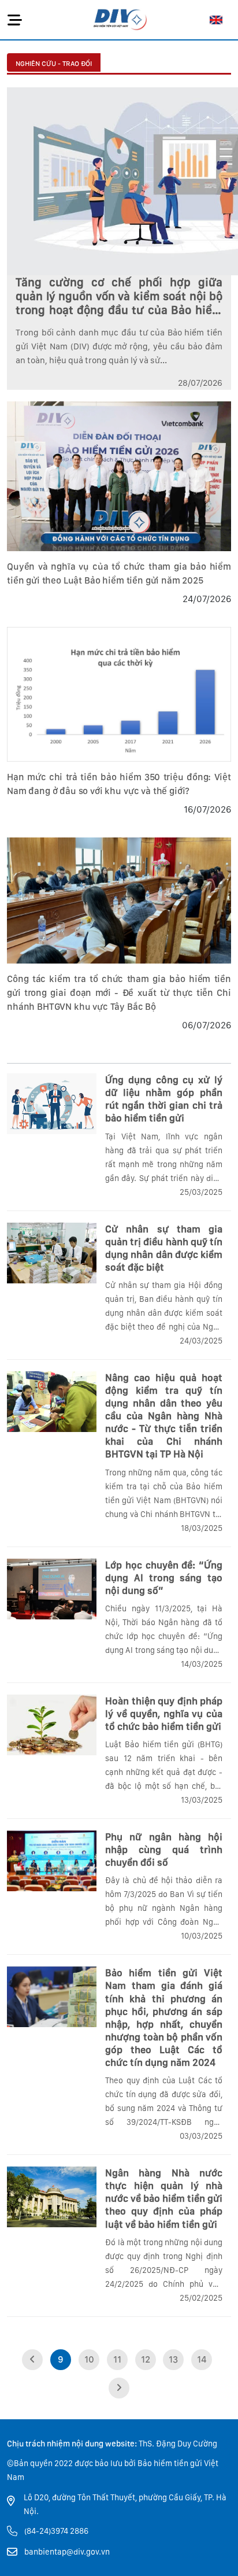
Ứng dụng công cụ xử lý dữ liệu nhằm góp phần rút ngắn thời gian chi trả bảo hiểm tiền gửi (164, 1099)
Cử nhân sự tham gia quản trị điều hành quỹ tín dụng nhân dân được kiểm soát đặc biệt (164, 1248)
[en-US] (216, 20)
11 (117, 2359)
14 (202, 2359)
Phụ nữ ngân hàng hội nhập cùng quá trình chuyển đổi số (164, 1850)
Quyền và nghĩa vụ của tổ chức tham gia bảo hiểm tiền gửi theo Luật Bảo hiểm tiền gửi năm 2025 (119, 573)
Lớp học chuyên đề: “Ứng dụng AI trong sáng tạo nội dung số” (164, 1578)
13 (173, 2359)
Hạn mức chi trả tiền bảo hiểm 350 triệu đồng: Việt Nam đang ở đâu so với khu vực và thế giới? (119, 784)
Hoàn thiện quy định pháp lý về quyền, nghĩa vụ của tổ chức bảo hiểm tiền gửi (164, 1714)
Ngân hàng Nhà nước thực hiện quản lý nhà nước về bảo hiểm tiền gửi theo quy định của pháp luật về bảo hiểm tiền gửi (164, 2198)
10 (89, 2359)
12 (146, 2359)
